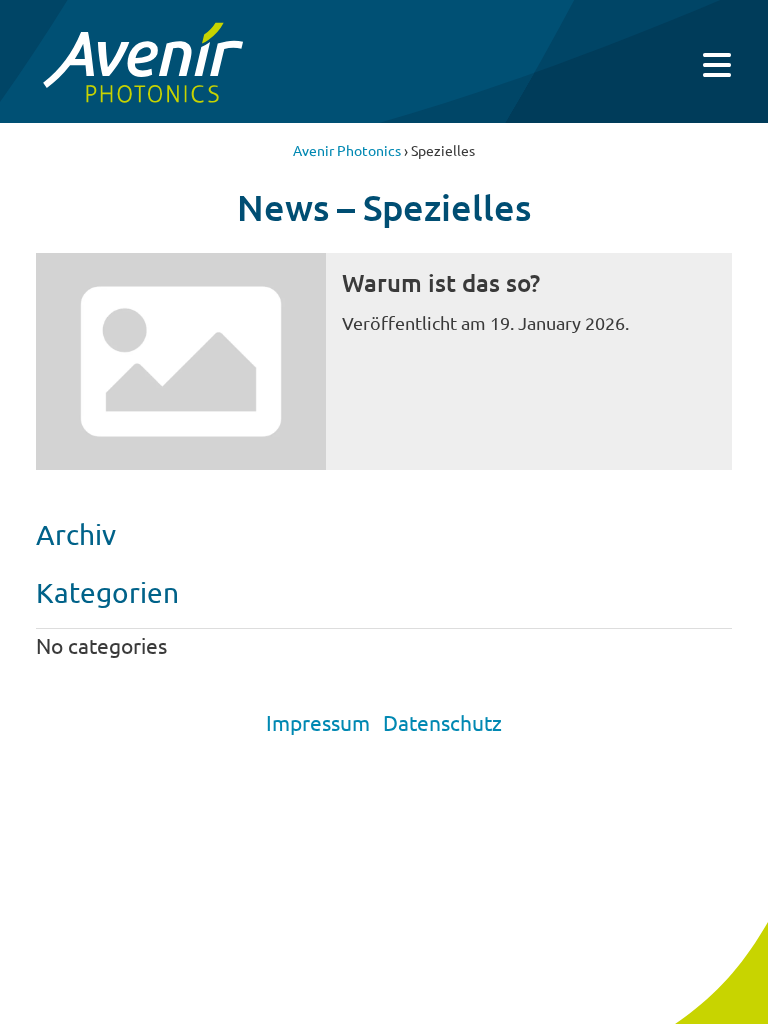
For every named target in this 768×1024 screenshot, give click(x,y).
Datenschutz (442, 722)
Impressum (318, 722)
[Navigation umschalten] (717, 65)
